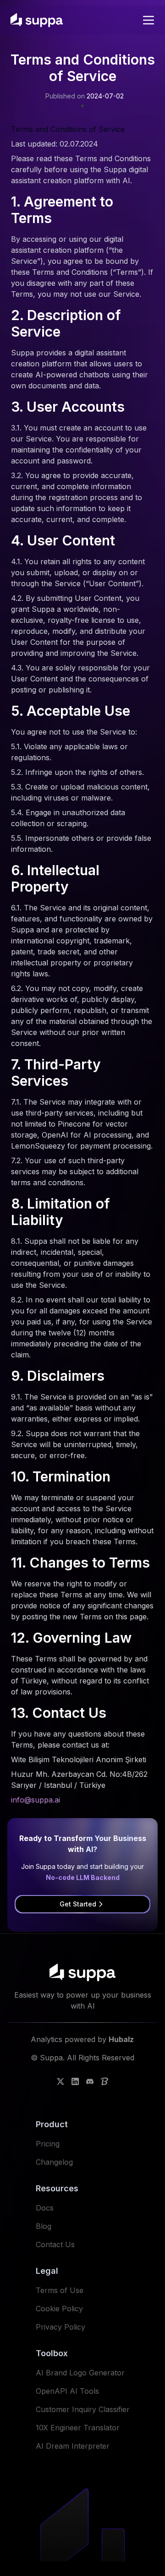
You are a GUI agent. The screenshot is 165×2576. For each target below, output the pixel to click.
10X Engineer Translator (78, 2428)
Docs (45, 2208)
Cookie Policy (59, 2309)
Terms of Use (60, 2290)
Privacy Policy (60, 2327)
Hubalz (121, 2039)
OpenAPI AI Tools (67, 2391)
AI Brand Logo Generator (80, 2373)
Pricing (48, 2144)
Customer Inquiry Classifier (83, 2409)
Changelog (54, 2162)
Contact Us (55, 2244)
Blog (44, 2226)
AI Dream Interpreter (73, 2446)
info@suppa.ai (36, 1800)
